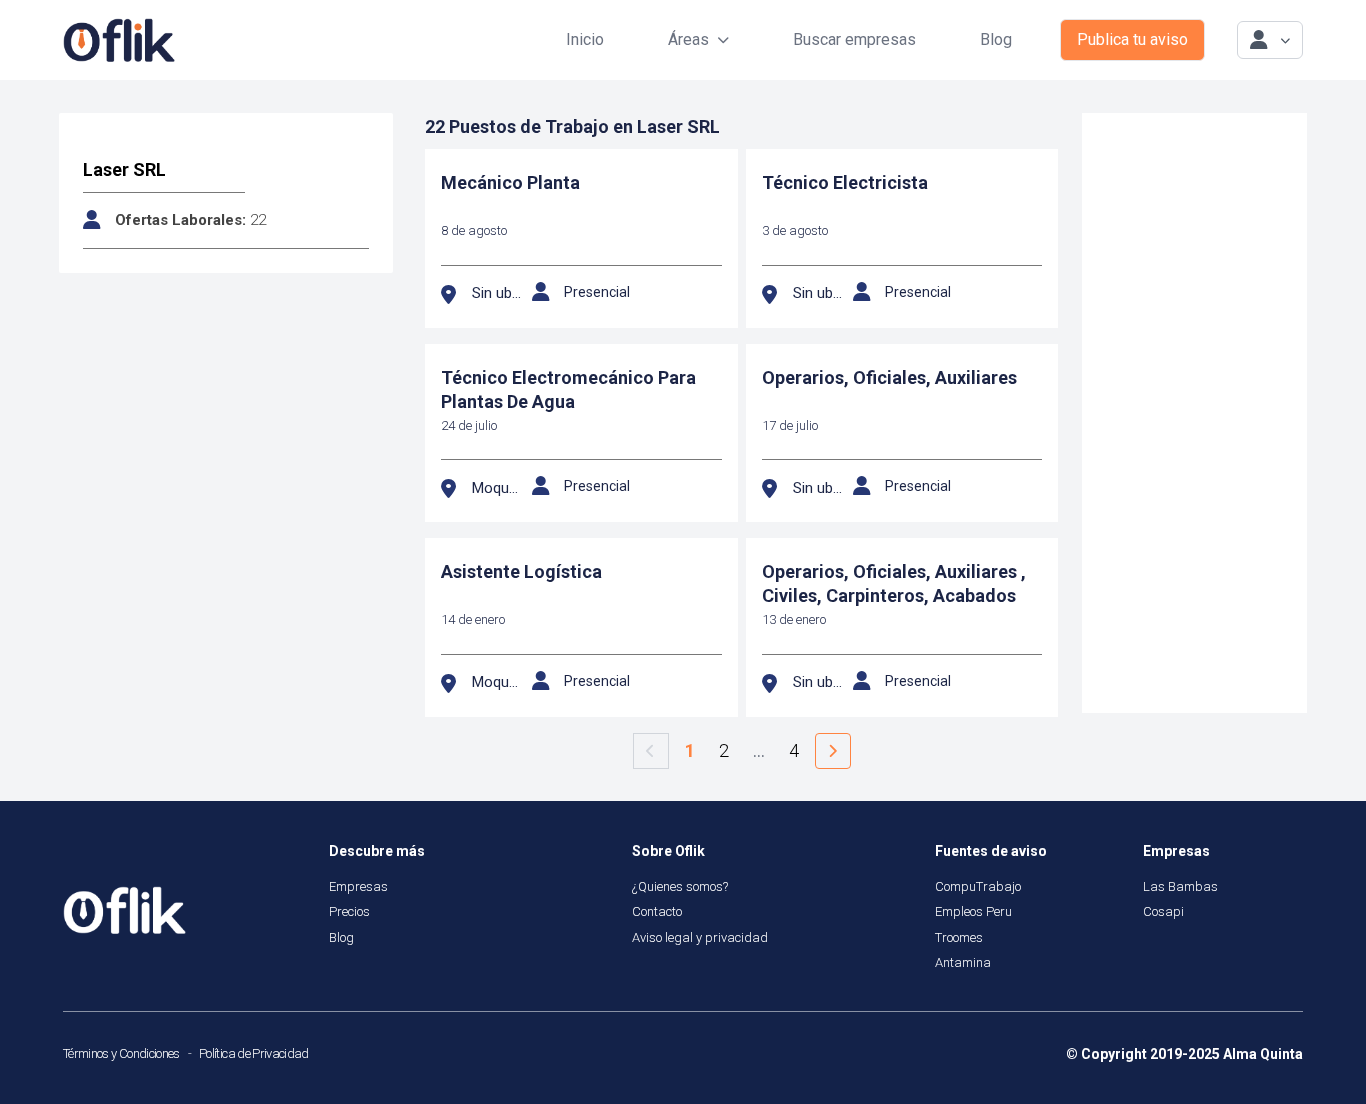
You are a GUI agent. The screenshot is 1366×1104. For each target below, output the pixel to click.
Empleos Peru (973, 911)
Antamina (963, 962)
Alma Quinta (1263, 1054)
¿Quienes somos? (680, 886)
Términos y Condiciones (121, 1053)
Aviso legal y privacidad (700, 937)
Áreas (688, 39)
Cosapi (1163, 911)
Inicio (585, 39)
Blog (996, 39)
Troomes (959, 937)
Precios (349, 911)
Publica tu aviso (1132, 39)
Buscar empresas (854, 39)
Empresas (358, 886)
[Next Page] (833, 751)
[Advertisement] (1194, 413)
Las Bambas (1180, 886)
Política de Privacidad (254, 1053)
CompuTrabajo (978, 886)
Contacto (657, 911)
